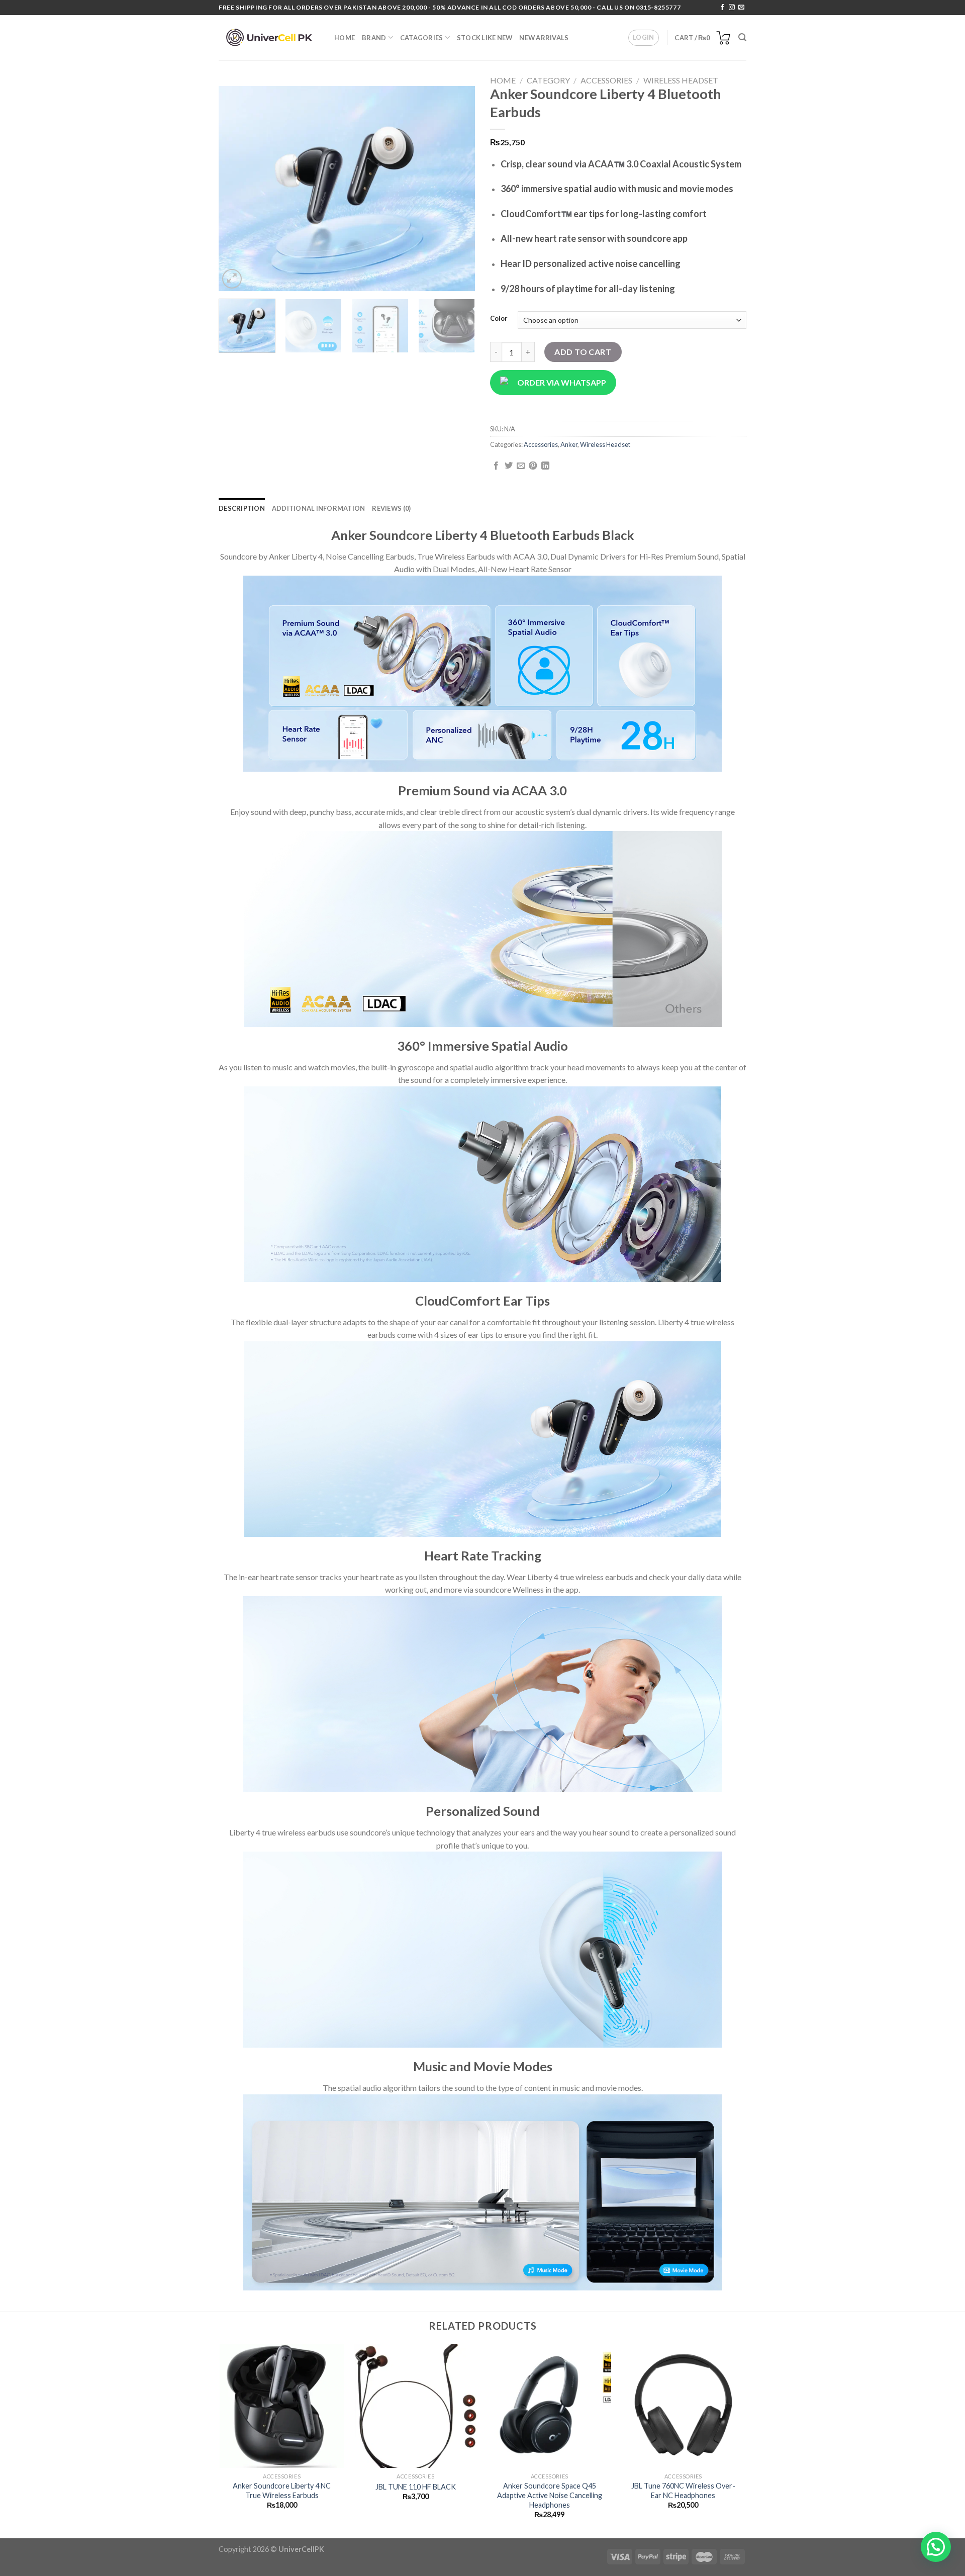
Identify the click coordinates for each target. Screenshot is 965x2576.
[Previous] (236, 189)
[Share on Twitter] (509, 466)
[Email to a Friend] (521, 466)
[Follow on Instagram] (732, 8)
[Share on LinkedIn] (545, 466)
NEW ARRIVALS (544, 38)
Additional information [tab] (319, 508)
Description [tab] (242, 508)
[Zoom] (232, 279)
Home (503, 80)
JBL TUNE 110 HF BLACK (416, 2487)
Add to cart (583, 352)
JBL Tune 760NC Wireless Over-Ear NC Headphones (683, 2491)
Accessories (606, 80)
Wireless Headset (681, 80)
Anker (569, 444)
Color (499, 319)
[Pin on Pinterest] (533, 466)
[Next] (457, 189)
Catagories (422, 38)
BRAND (374, 38)
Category (548, 80)
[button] (936, 2547)
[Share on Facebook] (496, 466)
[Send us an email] (741, 8)
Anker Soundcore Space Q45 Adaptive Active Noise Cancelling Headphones (550, 2495)
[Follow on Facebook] (722, 8)
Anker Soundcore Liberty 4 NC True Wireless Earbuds (282, 2491)
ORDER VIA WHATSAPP (562, 382)
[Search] (742, 37)
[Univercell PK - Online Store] (269, 38)
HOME (345, 38)
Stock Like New (485, 38)
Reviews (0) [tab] (391, 508)
